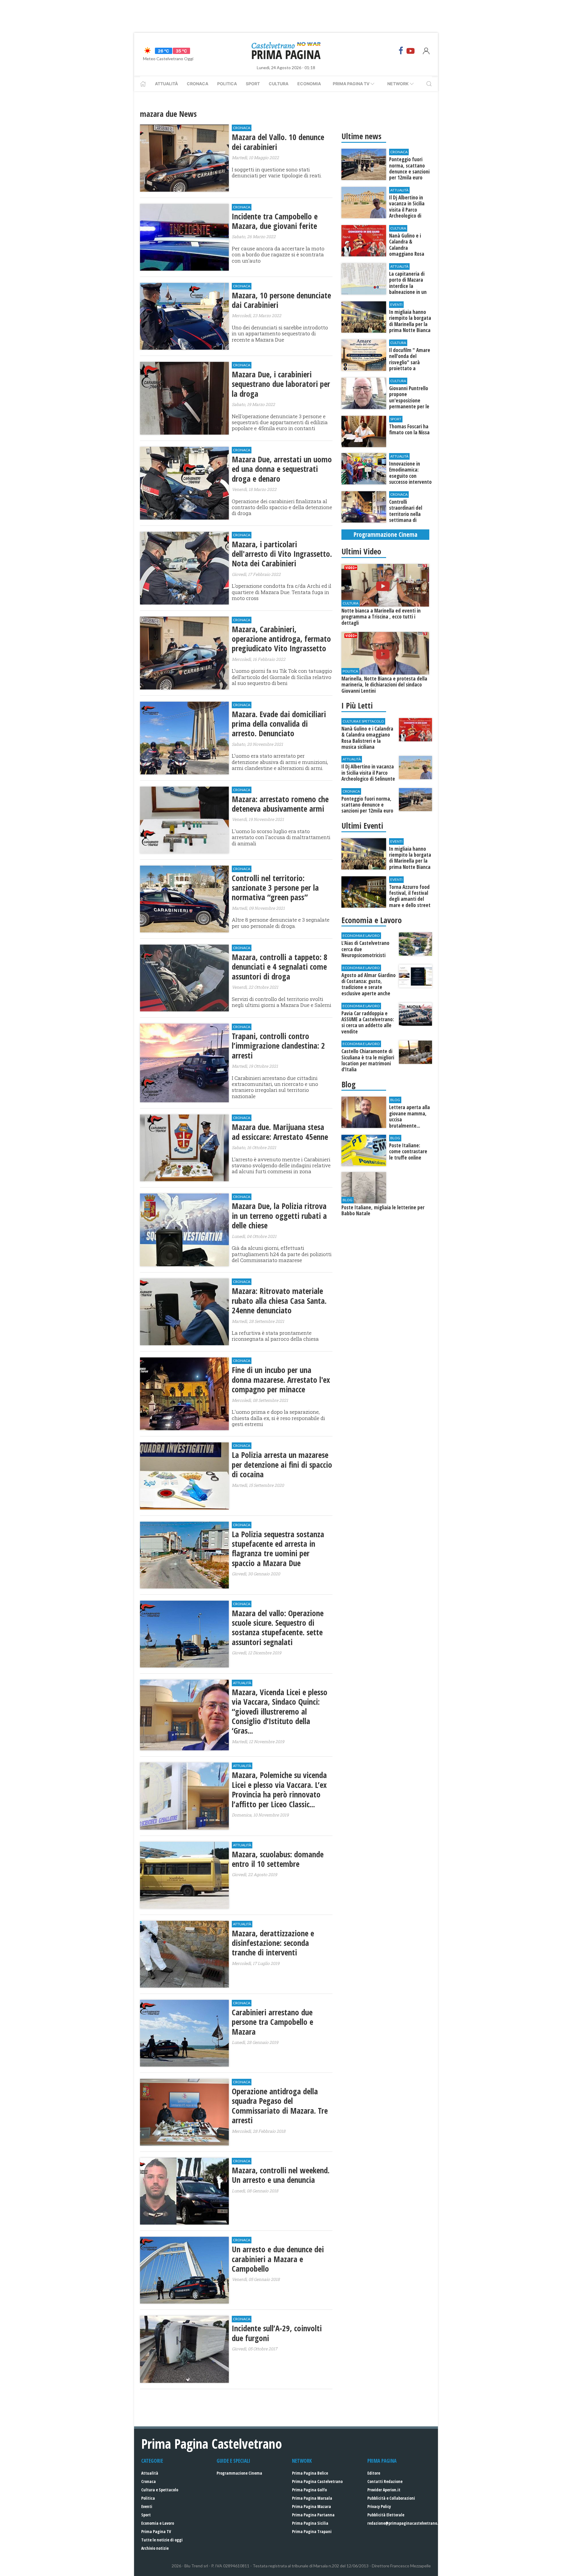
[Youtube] (411, 51)
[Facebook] (401, 51)
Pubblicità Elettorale (386, 2515)
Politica (227, 84)
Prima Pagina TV (156, 2531)
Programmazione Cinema (239, 2473)
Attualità (166, 84)
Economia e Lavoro (158, 2523)
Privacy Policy (379, 2506)
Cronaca (198, 84)
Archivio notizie (155, 2548)
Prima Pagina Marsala (312, 2498)
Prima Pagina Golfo (309, 2490)
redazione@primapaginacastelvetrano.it (404, 2523)
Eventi (147, 2506)
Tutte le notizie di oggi (162, 2540)
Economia (309, 84)
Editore (374, 2473)
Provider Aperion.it (384, 2490)
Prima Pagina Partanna (313, 2515)
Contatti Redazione (385, 2481)
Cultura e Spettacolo (160, 2490)
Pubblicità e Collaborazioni (391, 2498)
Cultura (279, 84)
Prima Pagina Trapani (312, 2531)
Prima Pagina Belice (310, 2473)
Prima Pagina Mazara (311, 2506)
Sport (253, 84)
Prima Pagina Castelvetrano (317, 2481)
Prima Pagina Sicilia (310, 2523)
